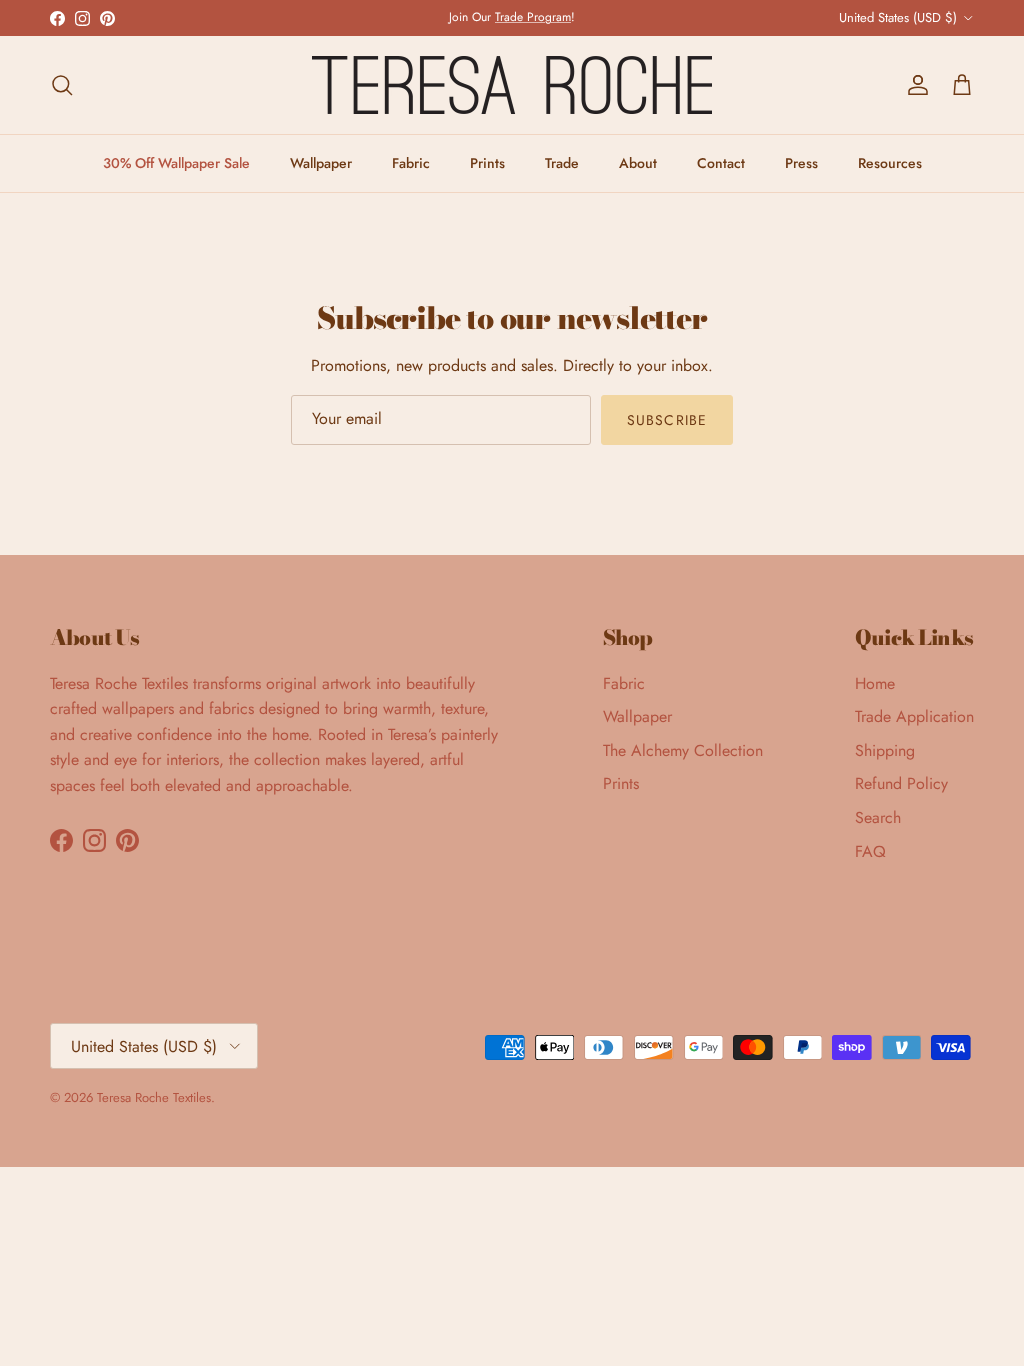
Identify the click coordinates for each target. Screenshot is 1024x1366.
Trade (562, 163)
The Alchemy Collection (683, 750)
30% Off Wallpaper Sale (176, 163)
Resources (890, 163)
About (638, 163)
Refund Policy (901, 783)
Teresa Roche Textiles (154, 1097)
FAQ (870, 851)
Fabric (411, 163)
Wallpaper (321, 163)
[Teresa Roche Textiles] (512, 85)
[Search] (62, 85)
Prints (487, 163)
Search (878, 817)
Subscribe (667, 420)
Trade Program (533, 17)
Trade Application (914, 716)
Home (875, 683)
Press (801, 163)
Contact (721, 163)
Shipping (885, 750)
